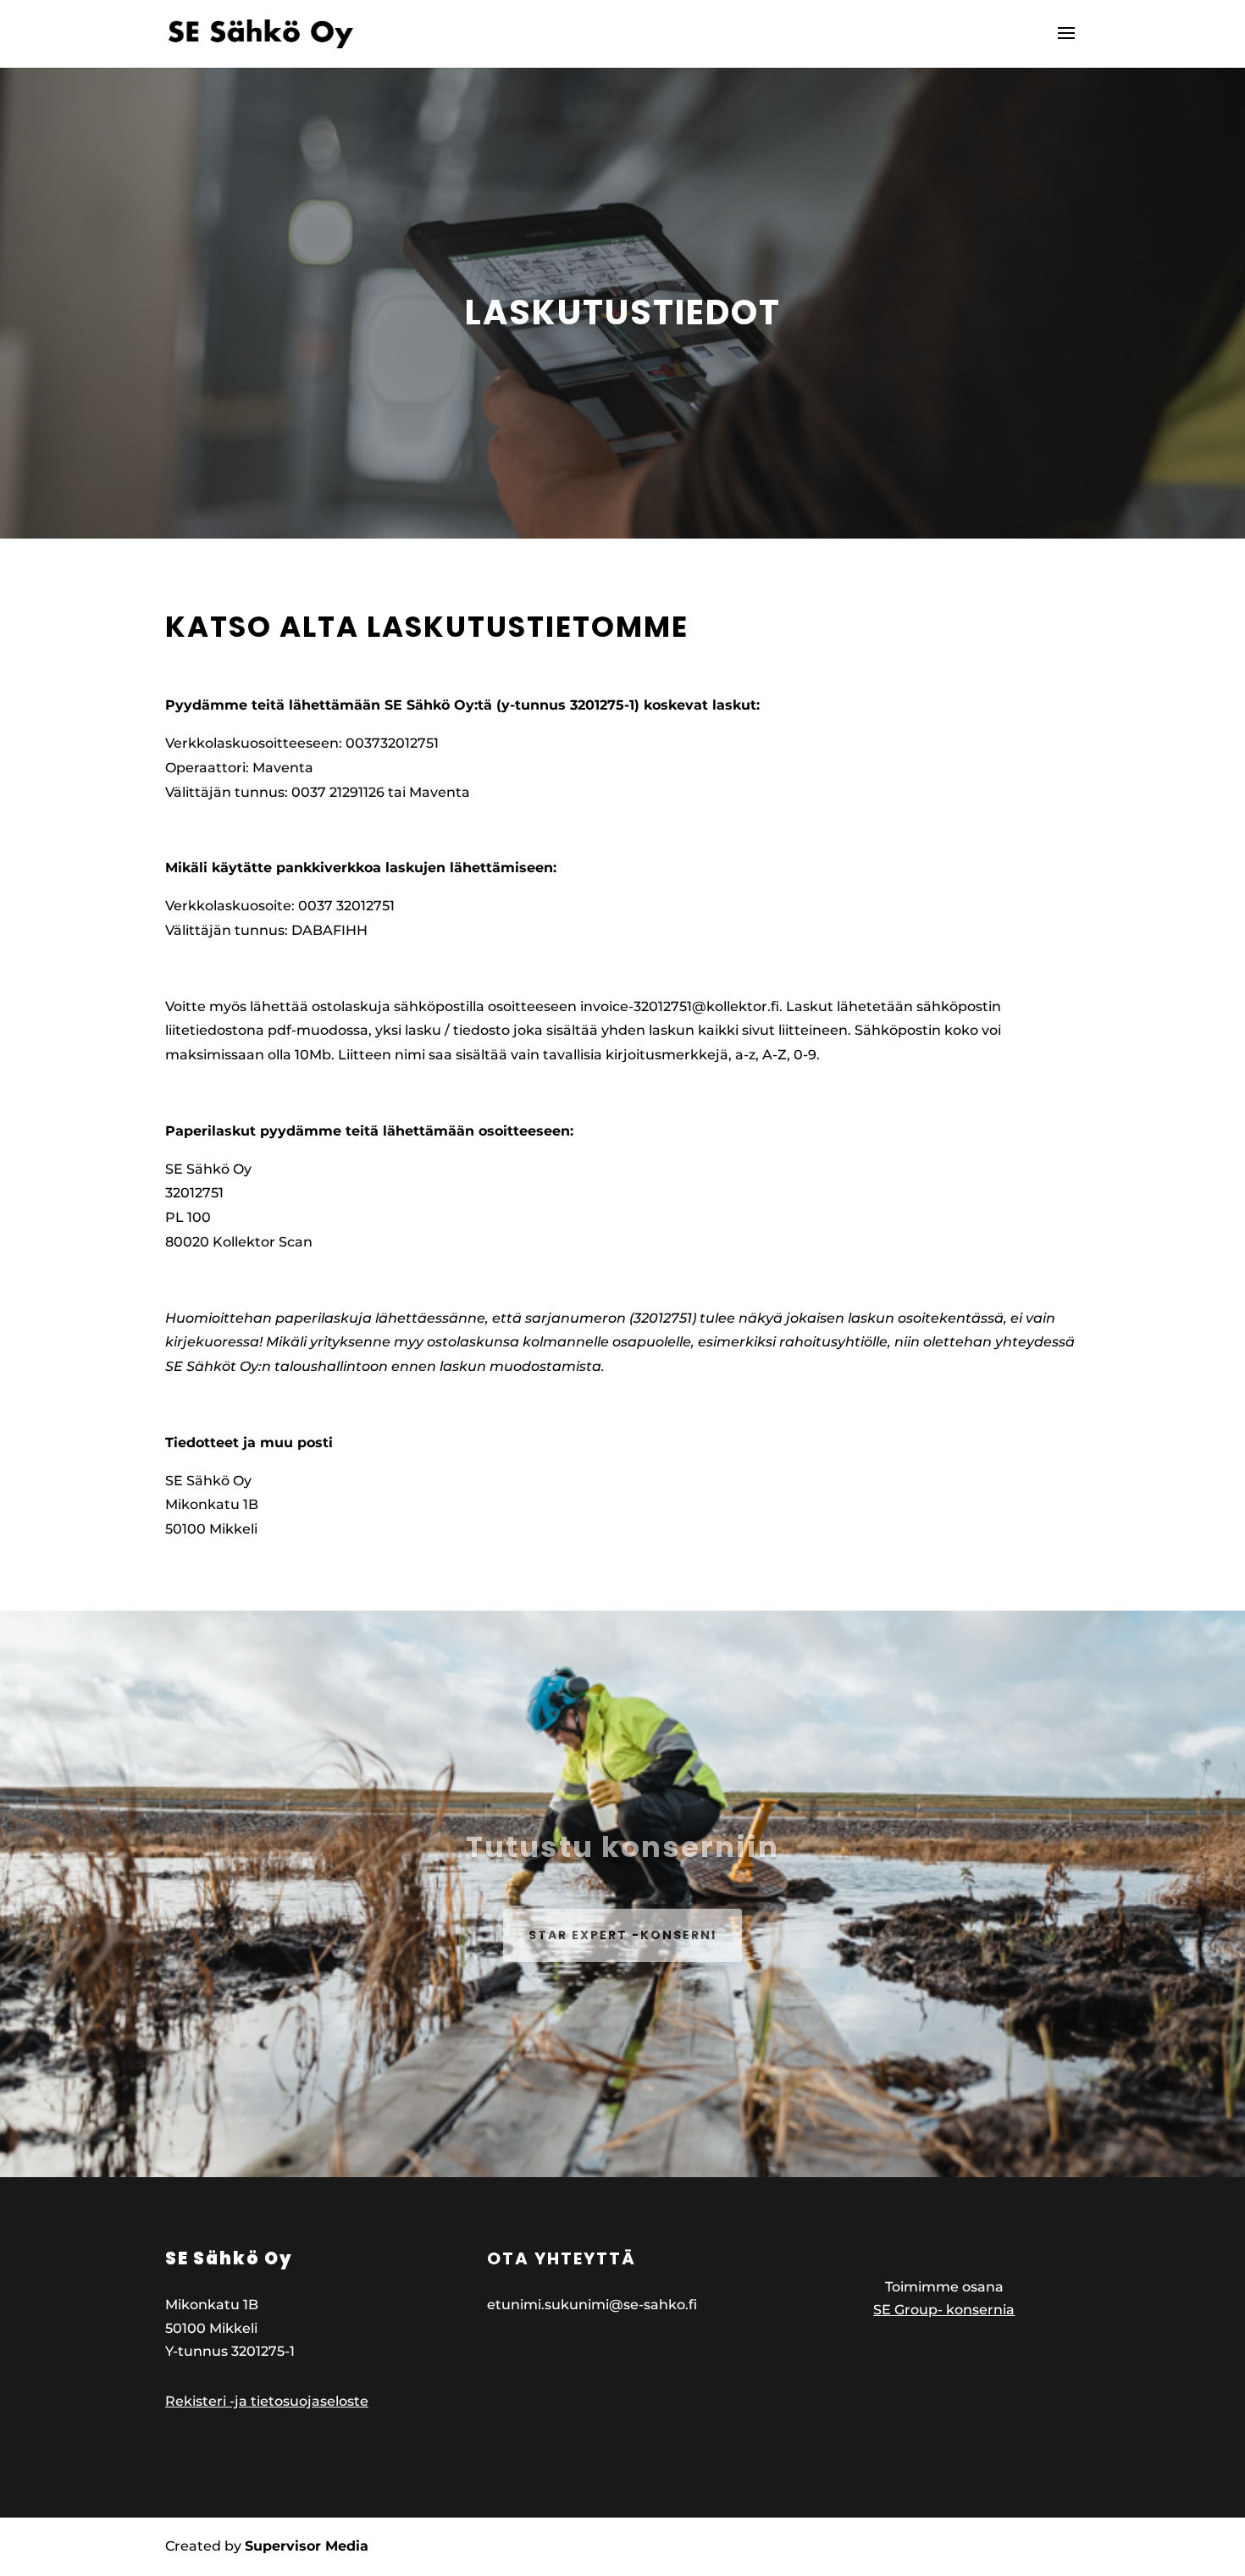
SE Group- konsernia (944, 2310)
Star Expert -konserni (622, 1935)
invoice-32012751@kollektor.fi (680, 1006)
